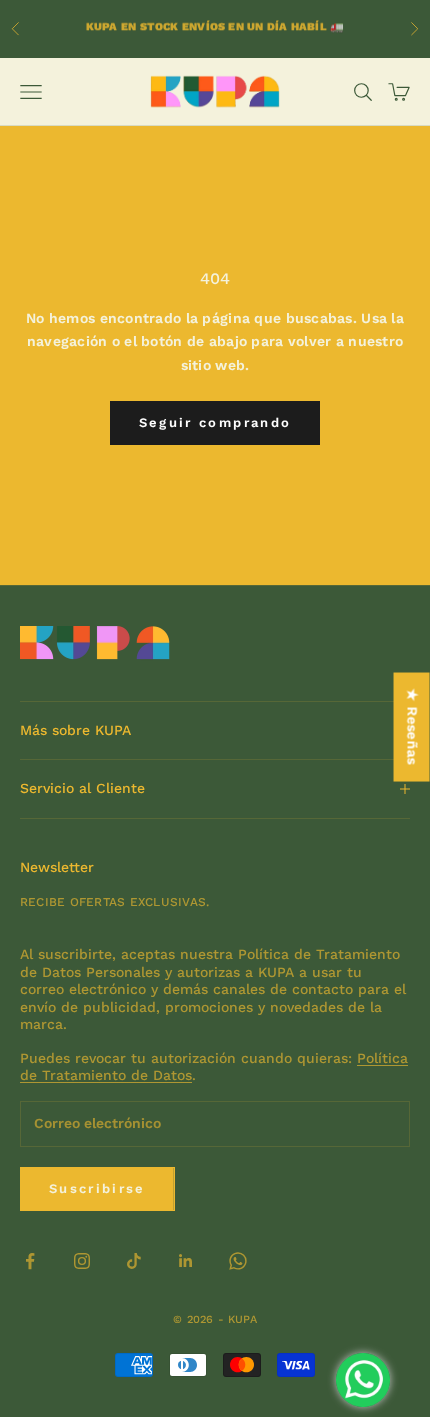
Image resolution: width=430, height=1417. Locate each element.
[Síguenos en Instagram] (82, 1261)
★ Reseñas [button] (413, 726)
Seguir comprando (215, 422)
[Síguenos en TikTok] (134, 1261)
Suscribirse (97, 1188)
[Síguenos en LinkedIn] (186, 1261)
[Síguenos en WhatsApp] (238, 1261)
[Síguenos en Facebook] (30, 1261)
